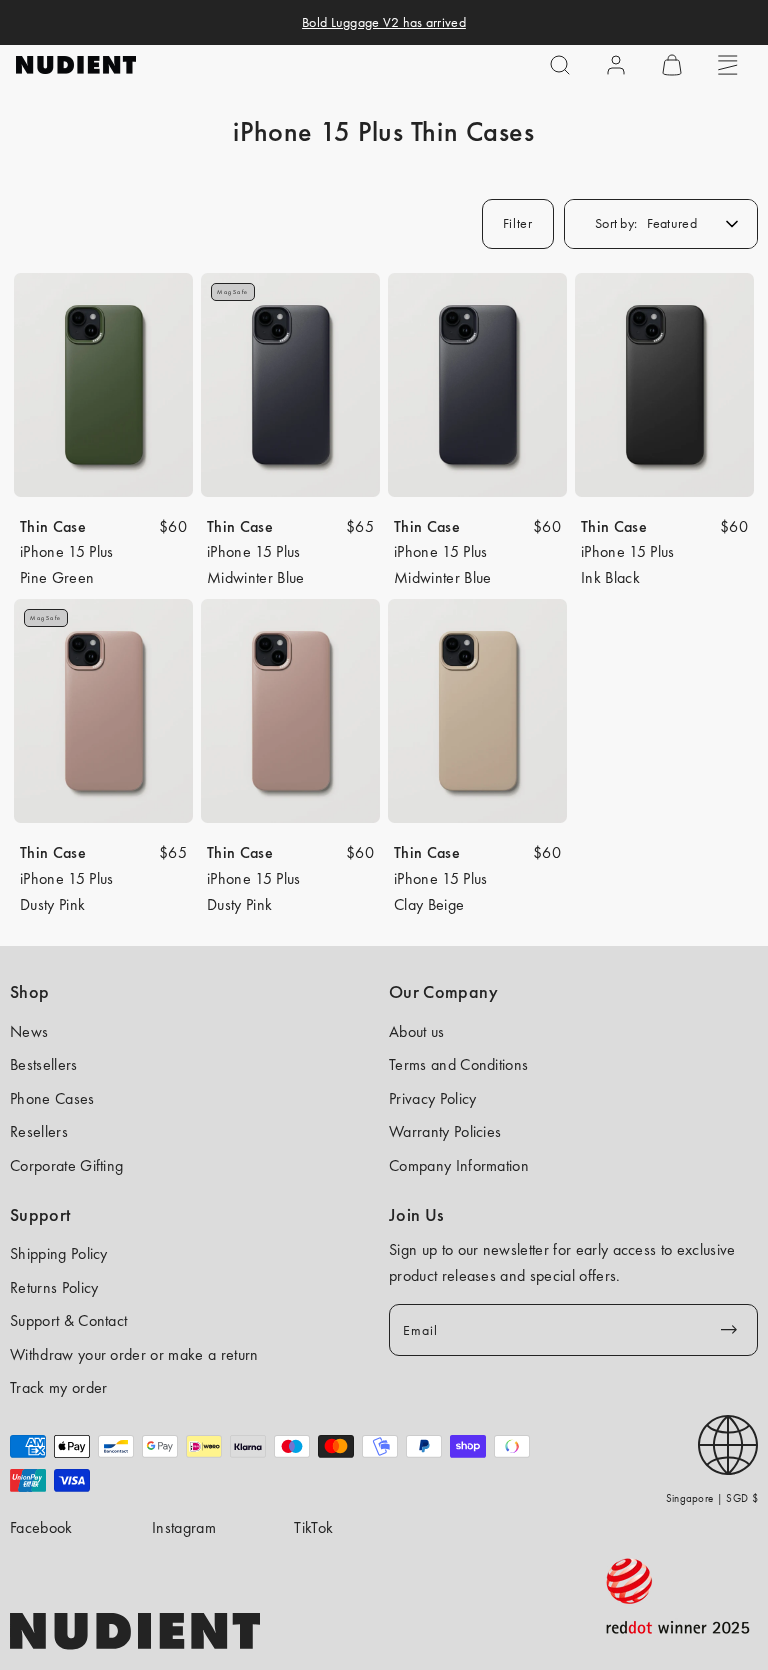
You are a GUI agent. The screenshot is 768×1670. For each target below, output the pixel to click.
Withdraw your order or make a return (134, 1354)
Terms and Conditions (458, 1064)
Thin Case (53, 526)
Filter (518, 223)
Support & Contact (68, 1320)
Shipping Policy (59, 1253)
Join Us (416, 1215)
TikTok (313, 1527)
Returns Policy (54, 1287)
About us (417, 1031)
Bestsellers (44, 1064)
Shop (29, 992)
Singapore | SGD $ (712, 1498)
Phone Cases (52, 1098)
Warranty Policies (445, 1131)
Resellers (39, 1131)
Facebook (41, 1527)
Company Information (459, 1165)
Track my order (58, 1387)
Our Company (443, 992)
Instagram (184, 1527)
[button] (560, 65)
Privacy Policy (432, 1098)
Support (40, 1215)
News (29, 1031)
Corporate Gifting (66, 1165)
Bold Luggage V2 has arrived (384, 22)
